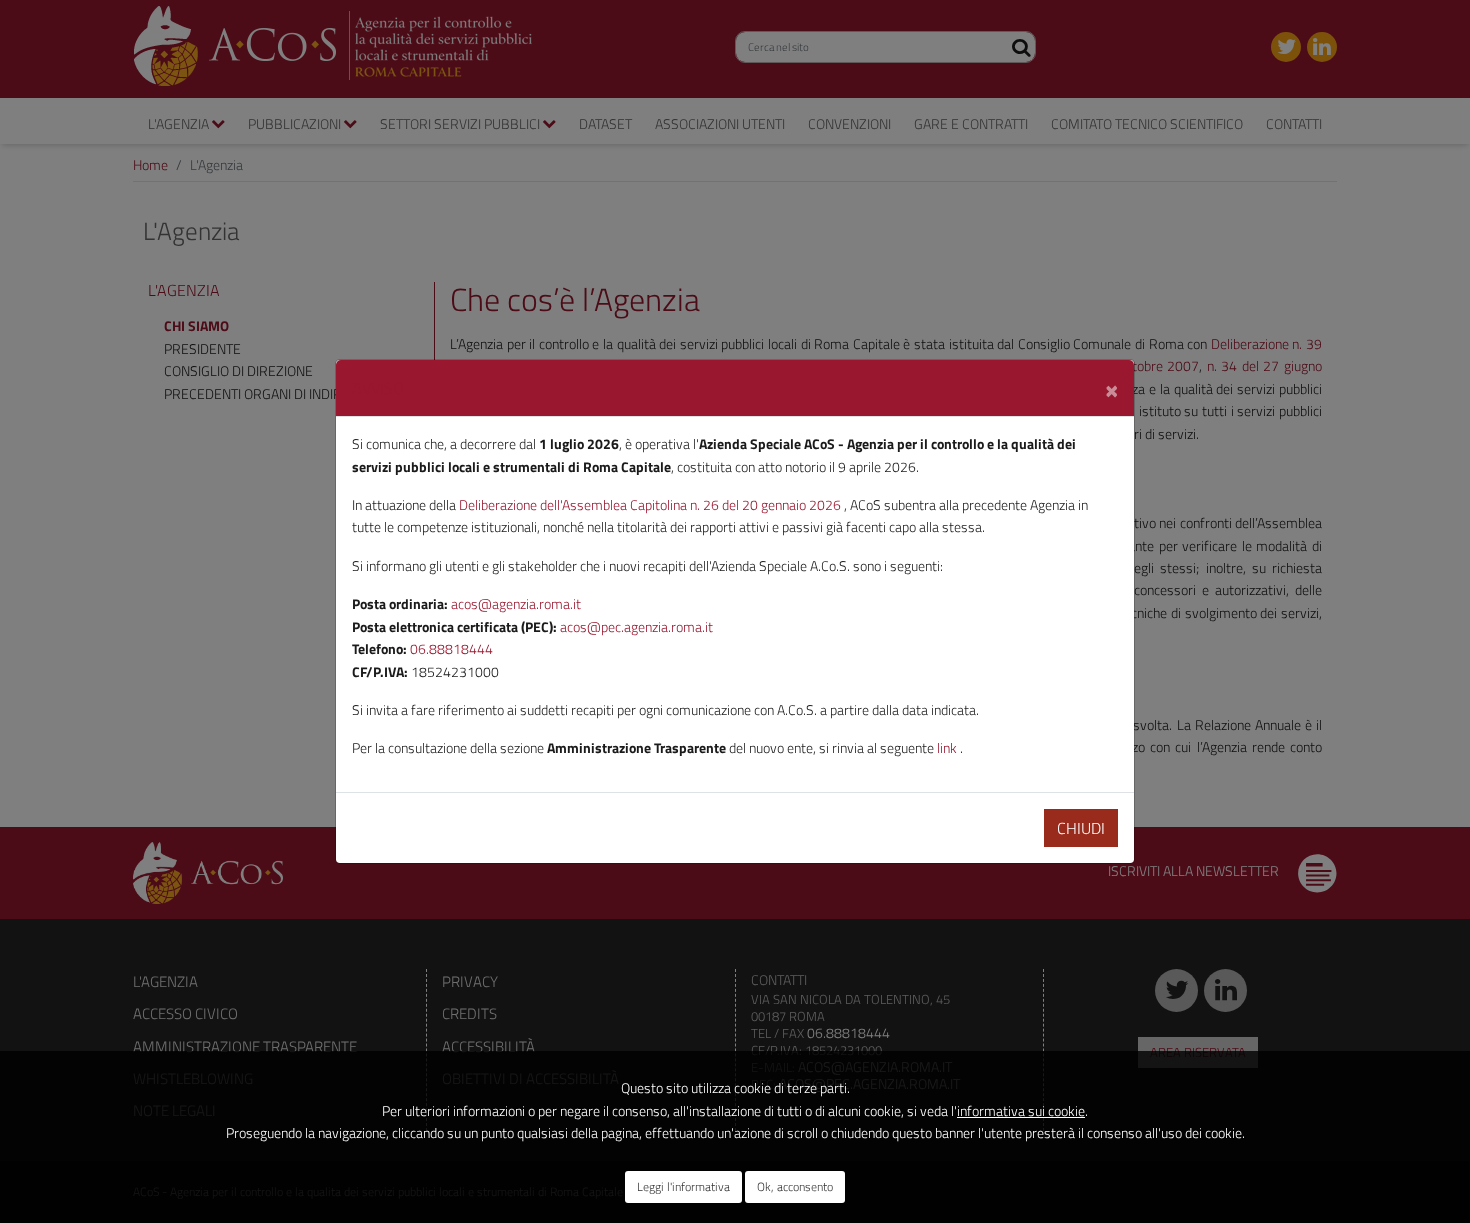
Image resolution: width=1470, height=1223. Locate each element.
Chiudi (1081, 828)
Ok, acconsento (795, 1186)
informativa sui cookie (1021, 1110)
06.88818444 (451, 648)
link (948, 747)
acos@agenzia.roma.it (516, 603)
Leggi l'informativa (683, 1186)
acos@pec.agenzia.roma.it (636, 626)
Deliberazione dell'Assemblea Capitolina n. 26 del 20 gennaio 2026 (651, 504)
